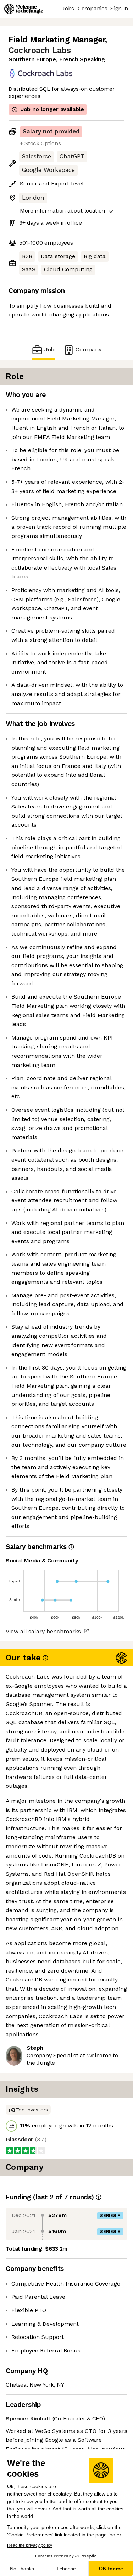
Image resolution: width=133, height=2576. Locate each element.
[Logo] (24, 9)
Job (49, 349)
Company (88, 349)
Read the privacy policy (30, 2545)
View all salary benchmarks (43, 1631)
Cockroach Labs (40, 50)
